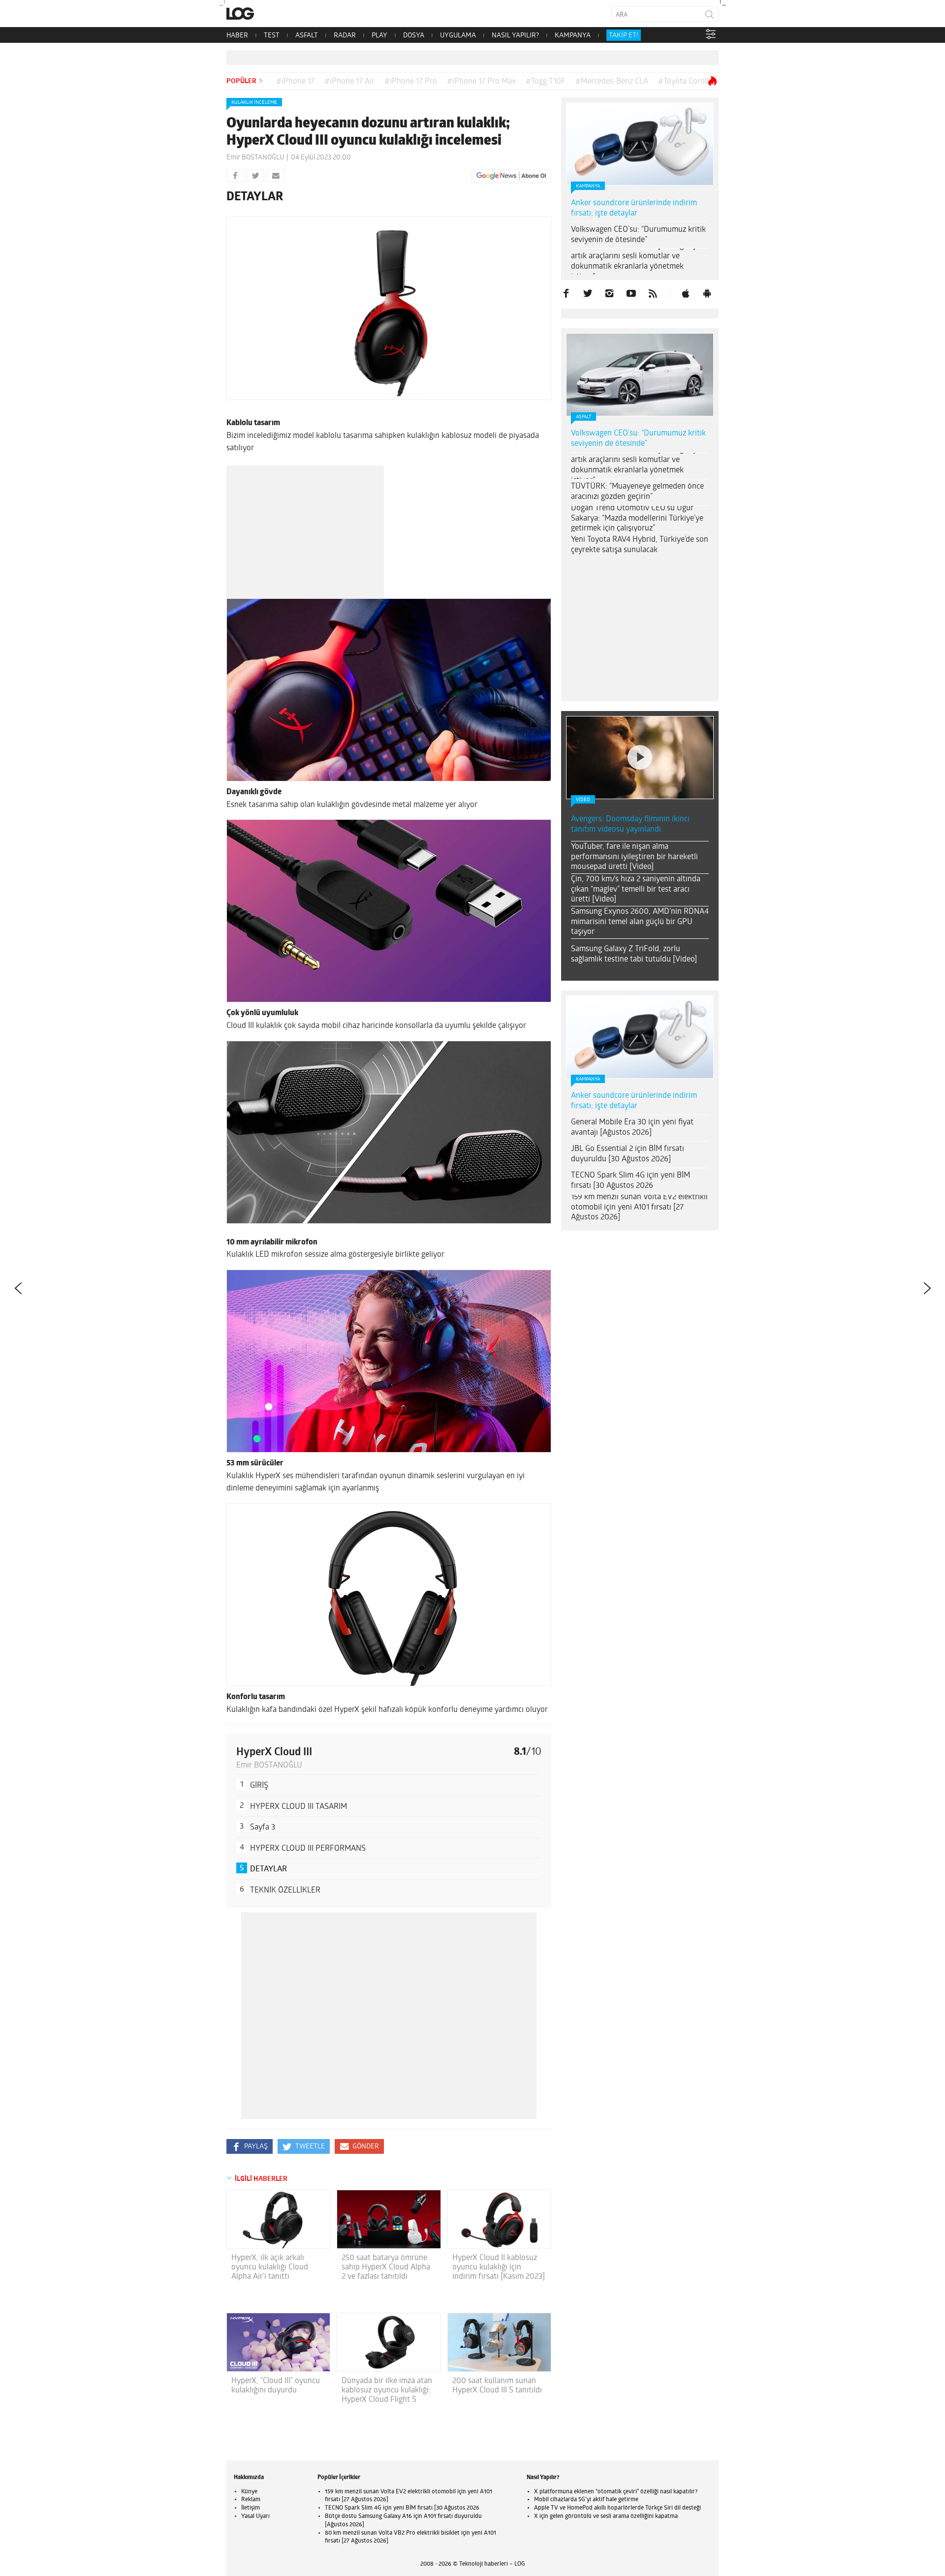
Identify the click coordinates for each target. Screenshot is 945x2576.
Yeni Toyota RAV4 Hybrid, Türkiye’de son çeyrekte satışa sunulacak (640, 545)
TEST (272, 36)
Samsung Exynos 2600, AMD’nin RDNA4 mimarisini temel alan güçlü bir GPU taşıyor (640, 799)
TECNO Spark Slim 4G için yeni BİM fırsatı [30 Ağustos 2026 (630, 1058)
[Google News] (511, 176)
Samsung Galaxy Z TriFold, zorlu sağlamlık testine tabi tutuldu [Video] (634, 831)
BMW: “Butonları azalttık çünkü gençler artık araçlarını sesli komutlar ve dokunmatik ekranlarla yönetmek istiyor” (638, 261)
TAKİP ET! (624, 36)
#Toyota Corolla (685, 82)
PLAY (379, 36)
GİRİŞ (259, 1786)
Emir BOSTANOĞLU (255, 158)
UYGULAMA (458, 36)
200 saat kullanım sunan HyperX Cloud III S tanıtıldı (497, 2386)
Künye (249, 2492)
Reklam (251, 2500)
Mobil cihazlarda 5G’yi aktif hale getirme (586, 2500)
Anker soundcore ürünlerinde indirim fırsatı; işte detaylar (634, 208)
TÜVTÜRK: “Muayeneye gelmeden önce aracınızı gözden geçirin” (637, 492)
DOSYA (414, 36)
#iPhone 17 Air (349, 82)
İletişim (251, 2508)
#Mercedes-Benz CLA (612, 82)
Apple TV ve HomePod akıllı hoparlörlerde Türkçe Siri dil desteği (617, 2508)
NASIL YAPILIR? (515, 36)
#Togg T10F (546, 82)
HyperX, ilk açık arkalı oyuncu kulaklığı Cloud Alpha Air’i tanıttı (270, 2267)
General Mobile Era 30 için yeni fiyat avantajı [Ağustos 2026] (632, 1005)
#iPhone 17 (295, 82)
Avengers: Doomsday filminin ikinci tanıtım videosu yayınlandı (630, 701)
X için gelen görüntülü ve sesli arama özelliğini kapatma (606, 2516)
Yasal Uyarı (255, 2516)
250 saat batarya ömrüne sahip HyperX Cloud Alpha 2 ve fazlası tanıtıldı (386, 2267)
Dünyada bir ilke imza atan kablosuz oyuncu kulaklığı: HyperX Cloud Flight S (387, 2390)
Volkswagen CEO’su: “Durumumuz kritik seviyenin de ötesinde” (638, 235)
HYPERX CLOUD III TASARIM (299, 1807)
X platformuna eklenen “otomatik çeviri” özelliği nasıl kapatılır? (616, 2492)
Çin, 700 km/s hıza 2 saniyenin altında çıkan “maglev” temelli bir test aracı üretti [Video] (636, 767)
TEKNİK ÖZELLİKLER (285, 1891)
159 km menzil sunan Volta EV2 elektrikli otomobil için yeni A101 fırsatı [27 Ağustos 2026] (639, 1085)
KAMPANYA (573, 36)
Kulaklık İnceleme (254, 103)
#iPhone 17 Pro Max (481, 82)
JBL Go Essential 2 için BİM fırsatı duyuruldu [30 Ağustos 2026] (628, 1031)
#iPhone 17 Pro (411, 82)
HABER (237, 36)
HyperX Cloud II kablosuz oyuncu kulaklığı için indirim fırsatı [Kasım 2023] (499, 2267)
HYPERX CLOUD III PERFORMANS (308, 1849)
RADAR (345, 36)
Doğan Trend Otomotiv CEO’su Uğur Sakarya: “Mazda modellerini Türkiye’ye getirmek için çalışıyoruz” (637, 519)
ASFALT (307, 36)
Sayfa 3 (263, 1828)
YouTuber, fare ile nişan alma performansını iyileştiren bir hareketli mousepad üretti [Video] (634, 734)
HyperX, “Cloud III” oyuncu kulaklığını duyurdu (276, 2386)
